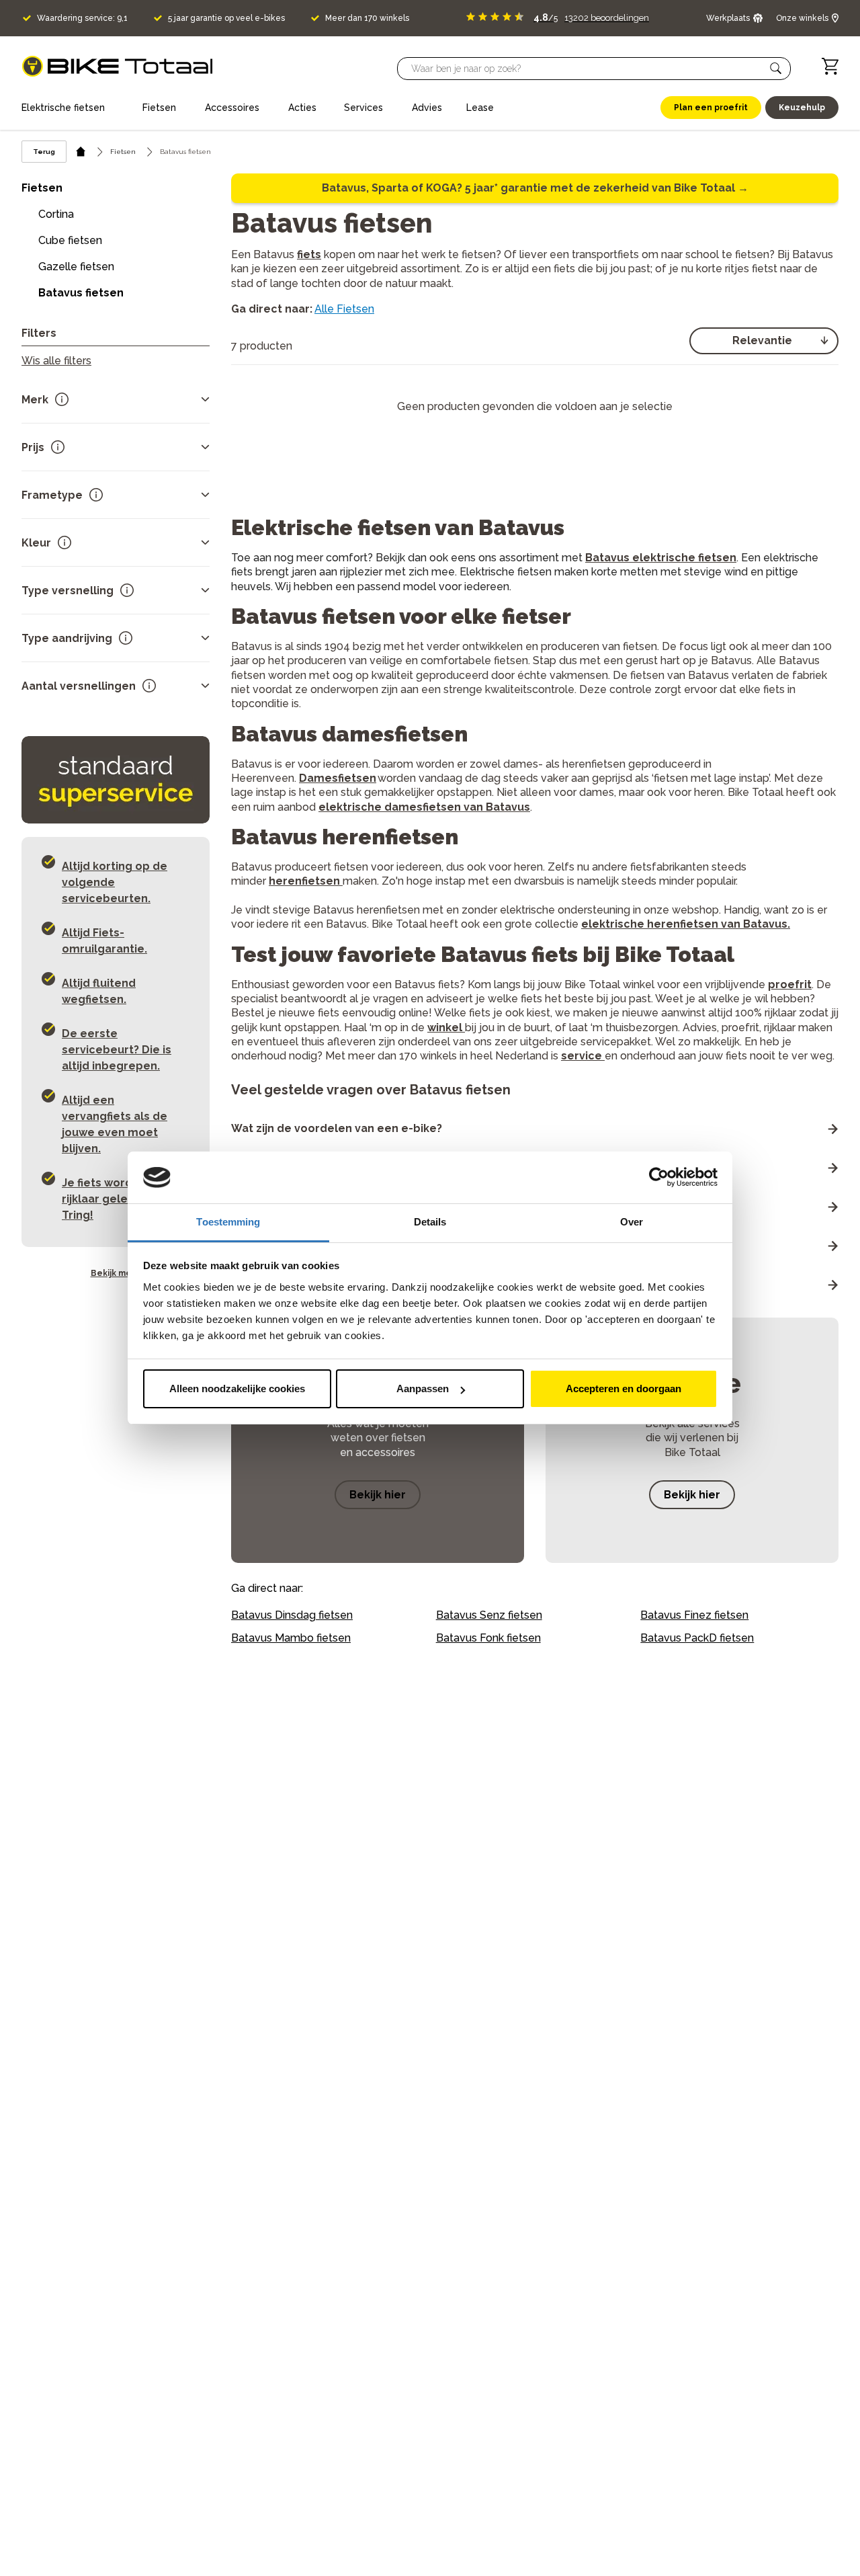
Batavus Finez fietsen (694, 1615)
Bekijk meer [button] (116, 1273)
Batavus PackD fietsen (697, 1638)
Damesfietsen (338, 778)
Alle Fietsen (344, 309)
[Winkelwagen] (830, 66)
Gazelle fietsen (76, 267)
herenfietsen (304, 881)
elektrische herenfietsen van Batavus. (686, 924)
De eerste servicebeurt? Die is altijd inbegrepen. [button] (117, 1050)
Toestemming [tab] (228, 1222)
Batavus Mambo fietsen (291, 1638)
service (583, 1056)
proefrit (790, 984)
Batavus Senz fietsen (489, 1615)
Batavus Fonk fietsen (488, 1638)
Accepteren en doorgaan (623, 1388)
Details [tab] (430, 1222)
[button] (776, 69)
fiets (309, 254)
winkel (446, 1028)
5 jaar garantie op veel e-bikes (226, 18)
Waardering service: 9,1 (82, 18)
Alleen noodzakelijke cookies (237, 1388)
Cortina (56, 214)
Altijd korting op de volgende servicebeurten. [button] (115, 882)
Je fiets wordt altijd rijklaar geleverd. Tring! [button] (115, 1199)
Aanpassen (423, 1388)
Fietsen (123, 152)
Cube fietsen (70, 240)
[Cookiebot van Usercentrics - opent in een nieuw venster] (659, 1178)
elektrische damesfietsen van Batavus (424, 807)
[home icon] (81, 152)
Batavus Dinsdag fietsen (292, 1615)
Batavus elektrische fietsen (661, 558)
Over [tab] (632, 1222)
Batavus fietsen (81, 293)
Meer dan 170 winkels (367, 18)
